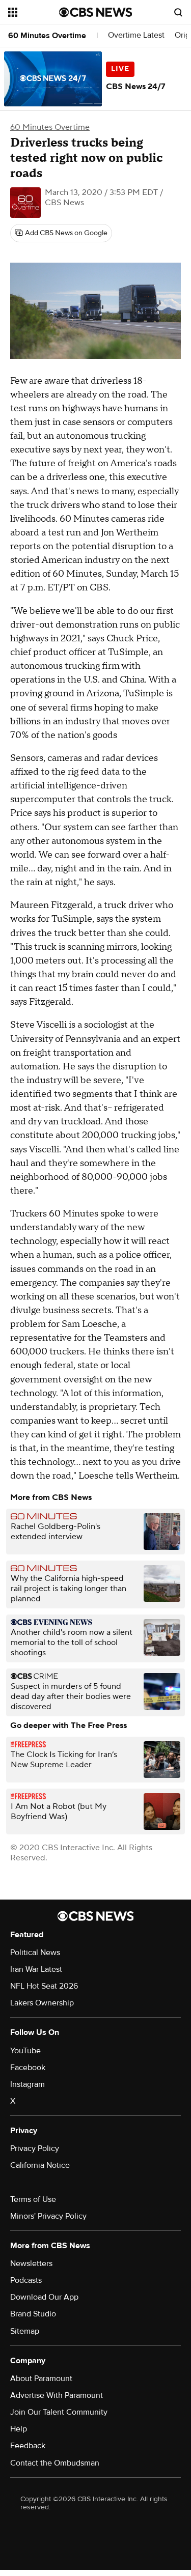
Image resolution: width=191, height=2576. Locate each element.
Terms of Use (33, 2199)
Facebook (28, 2068)
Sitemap (25, 2331)
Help (19, 2429)
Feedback (28, 2446)
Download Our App (44, 2297)
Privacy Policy (35, 2148)
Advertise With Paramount (57, 2395)
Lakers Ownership (42, 2003)
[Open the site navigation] (34, 12)
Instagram (28, 2084)
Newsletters (31, 2263)
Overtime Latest (136, 35)
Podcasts (26, 2280)
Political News (35, 1952)
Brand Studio (33, 2314)
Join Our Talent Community (59, 2412)
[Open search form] (178, 12)
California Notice (40, 2165)
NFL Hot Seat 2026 (44, 1986)
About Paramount (41, 2379)
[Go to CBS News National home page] (96, 12)
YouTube (25, 2051)
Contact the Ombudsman (55, 2463)
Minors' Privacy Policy (48, 2216)
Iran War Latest (36, 1969)
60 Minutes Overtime (47, 36)
